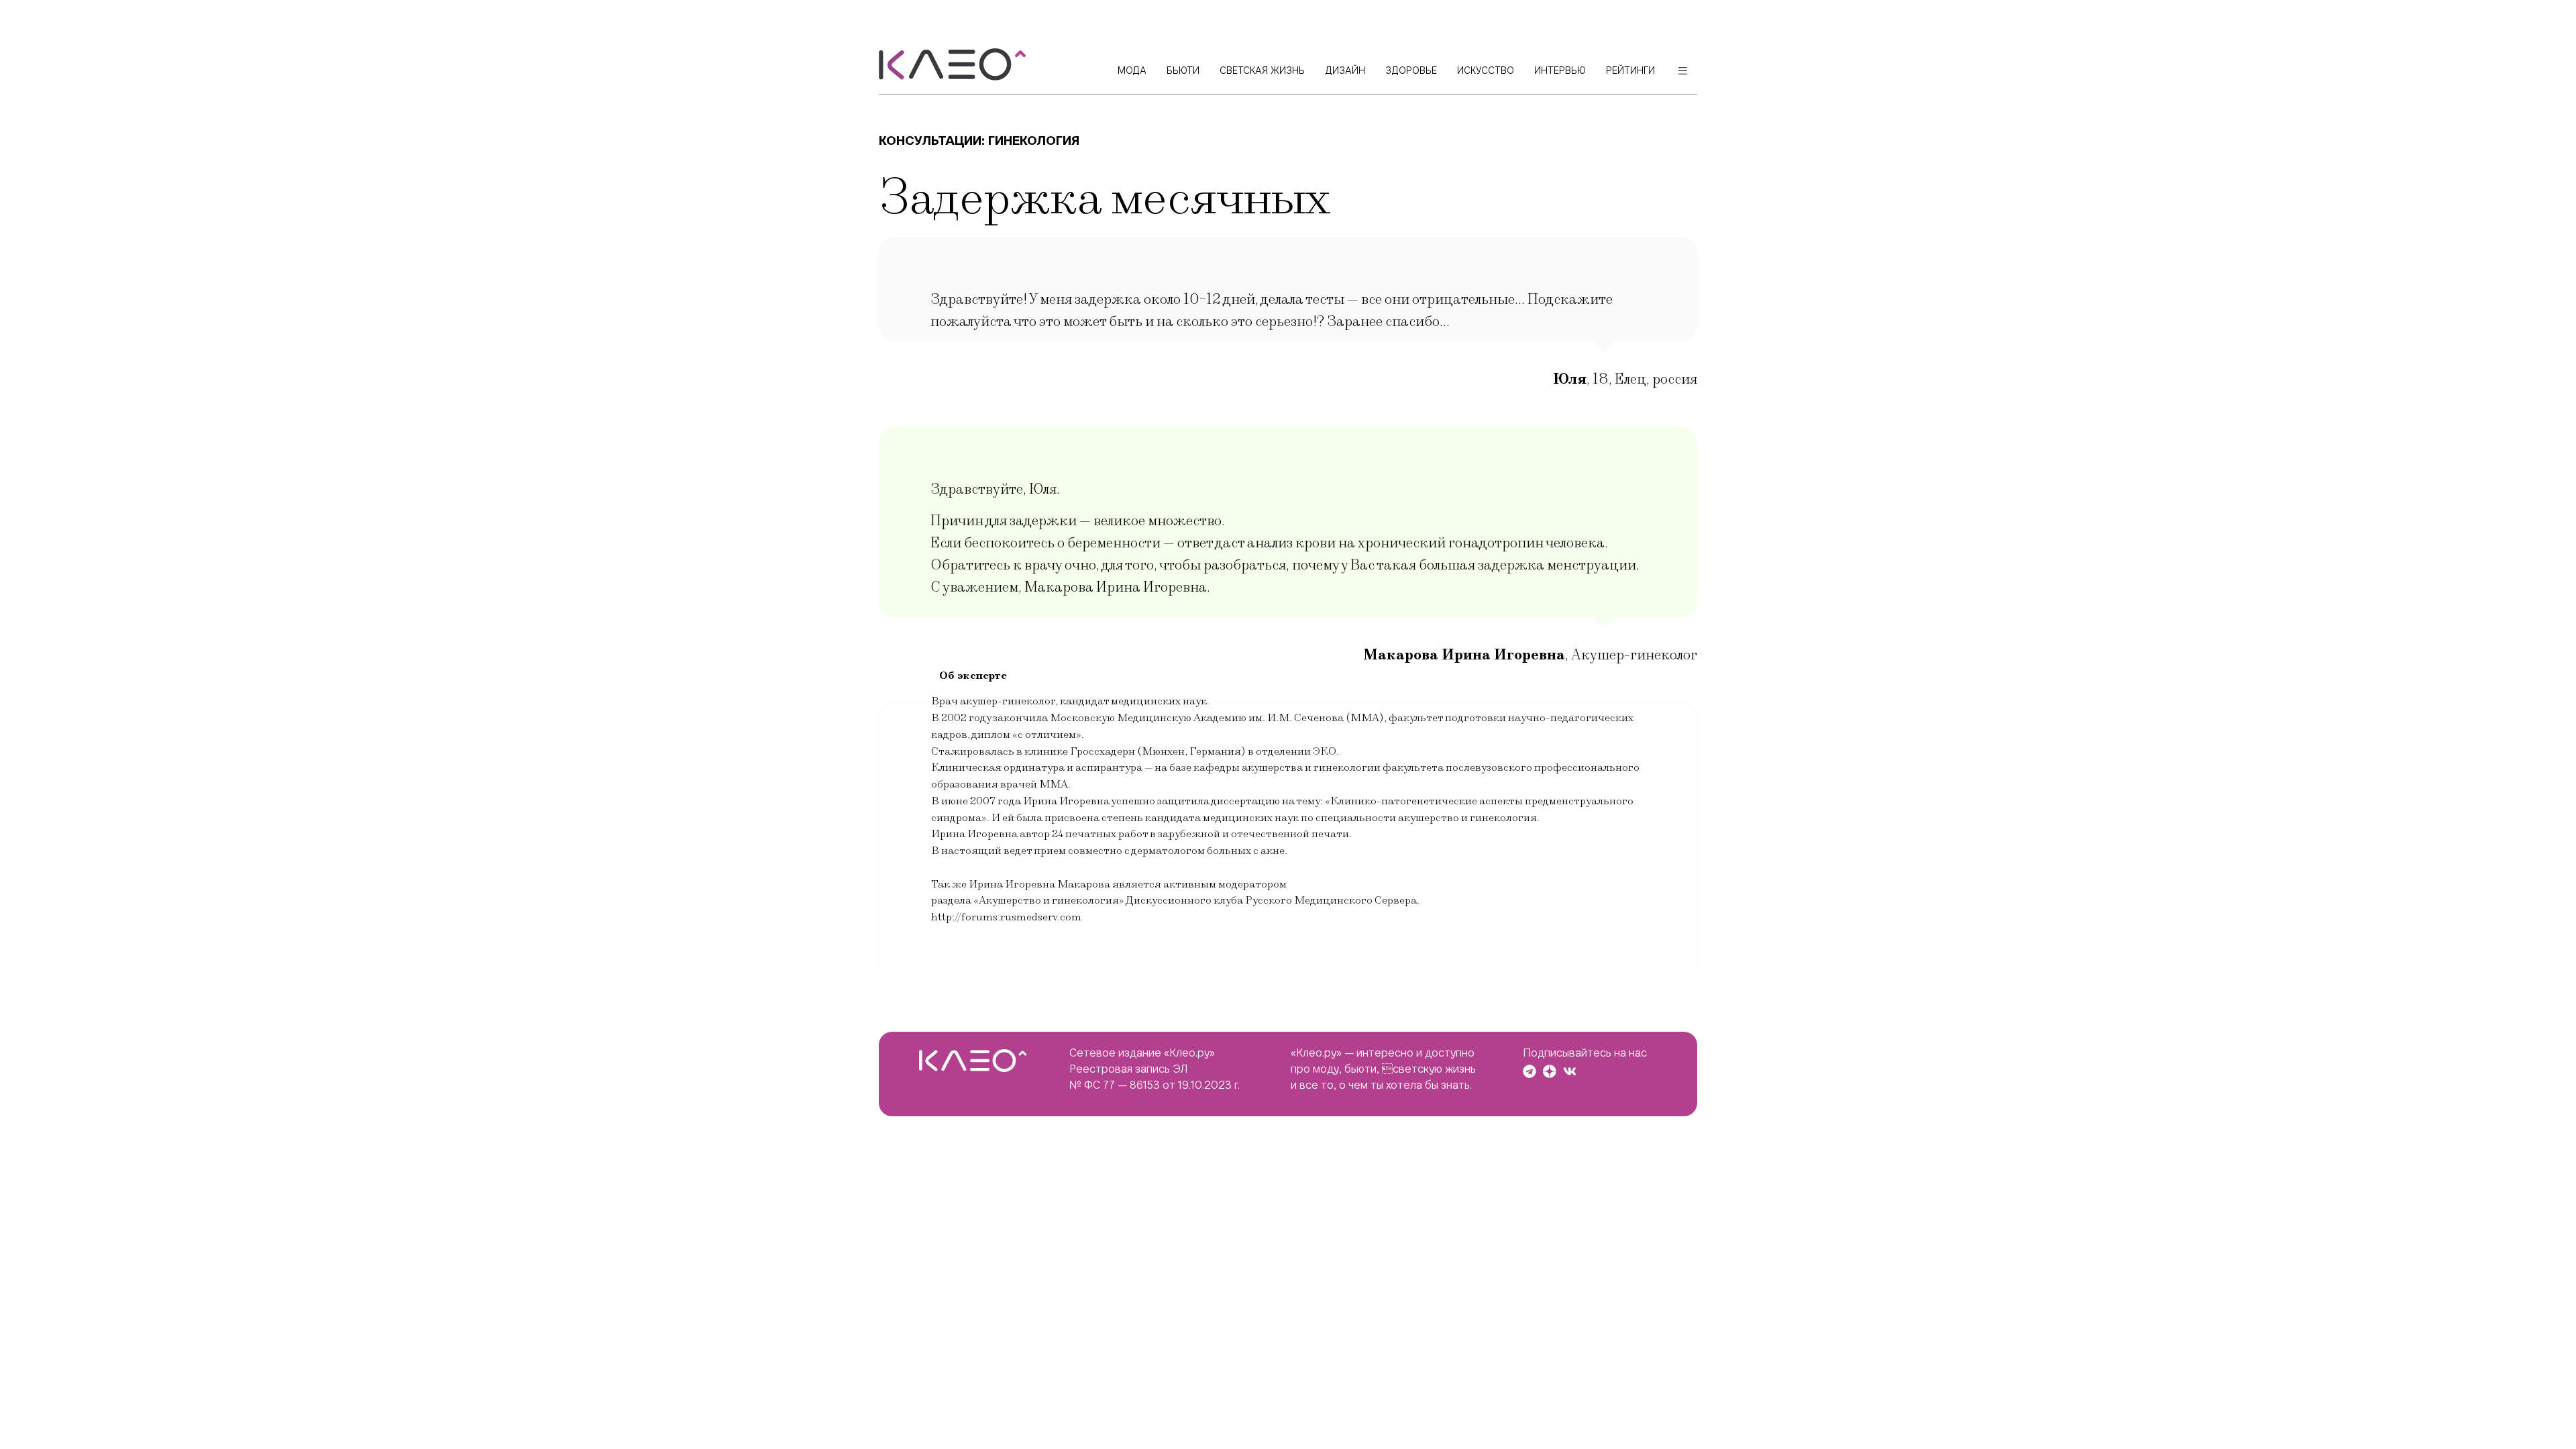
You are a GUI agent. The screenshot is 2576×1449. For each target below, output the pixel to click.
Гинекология (1034, 141)
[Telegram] (1529, 1071)
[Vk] (1570, 1071)
